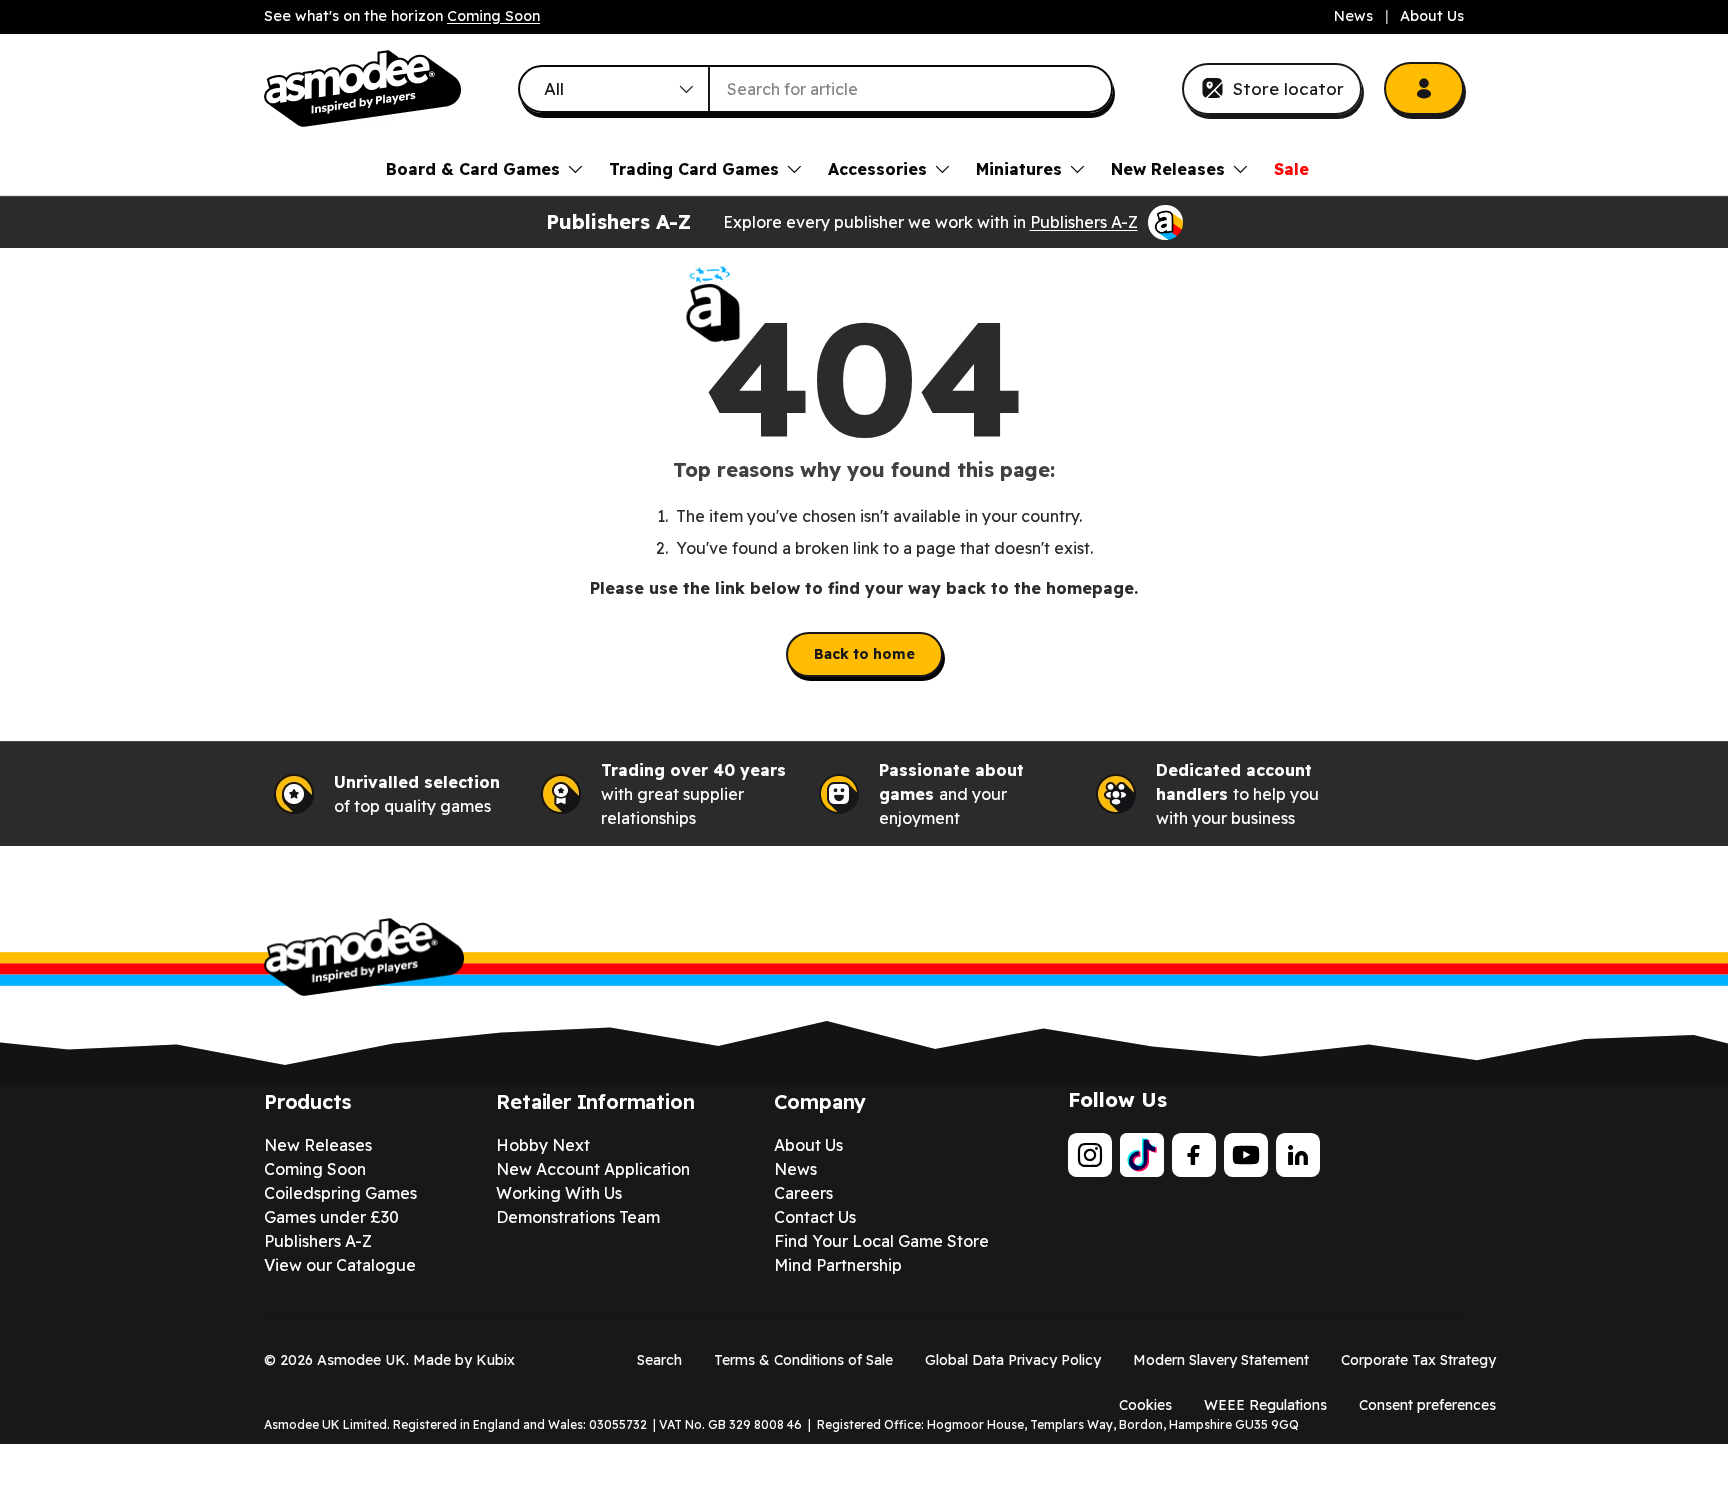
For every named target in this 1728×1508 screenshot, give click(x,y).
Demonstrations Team (578, 1217)
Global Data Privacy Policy (1013, 1360)
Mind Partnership (838, 1265)
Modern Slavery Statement (1221, 1360)
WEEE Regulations (1265, 1405)
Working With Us (559, 1193)
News (1353, 16)
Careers (803, 1193)
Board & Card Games (473, 169)
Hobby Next (543, 1145)
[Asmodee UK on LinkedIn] (1298, 1155)
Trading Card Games (694, 169)
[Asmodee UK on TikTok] (1142, 1155)
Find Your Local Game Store (881, 1241)
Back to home (864, 654)
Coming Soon (493, 16)
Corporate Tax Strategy (1418, 1360)
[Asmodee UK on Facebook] (1194, 1155)
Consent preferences (1427, 1405)
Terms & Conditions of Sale (803, 1360)
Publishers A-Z (1084, 222)
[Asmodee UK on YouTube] (1246, 1155)
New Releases (1168, 169)
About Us (1432, 16)
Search (659, 1360)
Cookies (1145, 1405)
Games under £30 (331, 1217)
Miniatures (1019, 169)
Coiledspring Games (340, 1193)
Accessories (877, 169)
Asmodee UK (361, 1360)
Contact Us (815, 1217)
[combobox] (816, 89)
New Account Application (593, 1169)
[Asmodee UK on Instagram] (1090, 1155)
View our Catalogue (340, 1265)
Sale (1291, 169)
